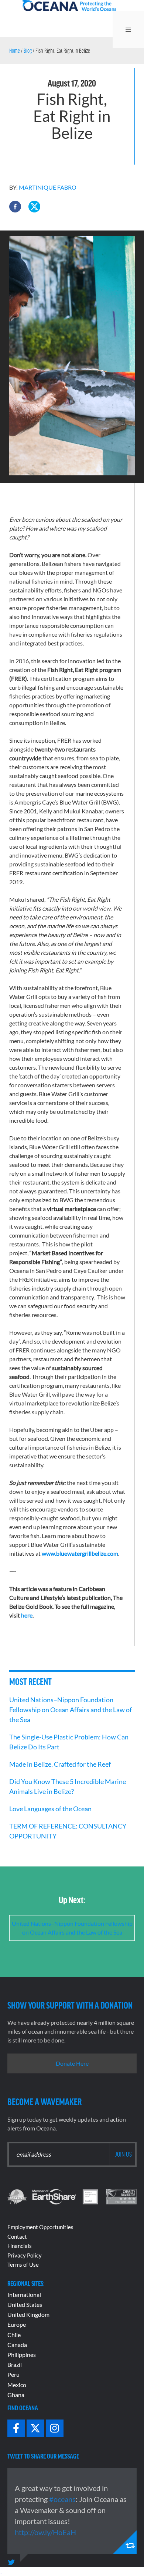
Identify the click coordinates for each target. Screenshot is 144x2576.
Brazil (15, 2364)
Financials (20, 2246)
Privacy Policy (25, 2255)
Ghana (16, 2395)
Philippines (22, 2355)
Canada (17, 2345)
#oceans (62, 2499)
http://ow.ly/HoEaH (45, 2532)
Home (15, 50)
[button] (15, 207)
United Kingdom (28, 2314)
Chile (14, 2335)
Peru (13, 2374)
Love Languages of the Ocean (51, 1809)
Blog (28, 50)
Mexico (17, 2385)
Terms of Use (23, 2264)
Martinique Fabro (48, 187)
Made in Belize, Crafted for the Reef (60, 1764)
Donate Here (72, 2063)
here (27, 1615)
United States (25, 2304)
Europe (17, 2324)
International (24, 2295)
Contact (17, 2237)
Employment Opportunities (40, 2227)
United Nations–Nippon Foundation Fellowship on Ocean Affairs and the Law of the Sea (71, 1710)
